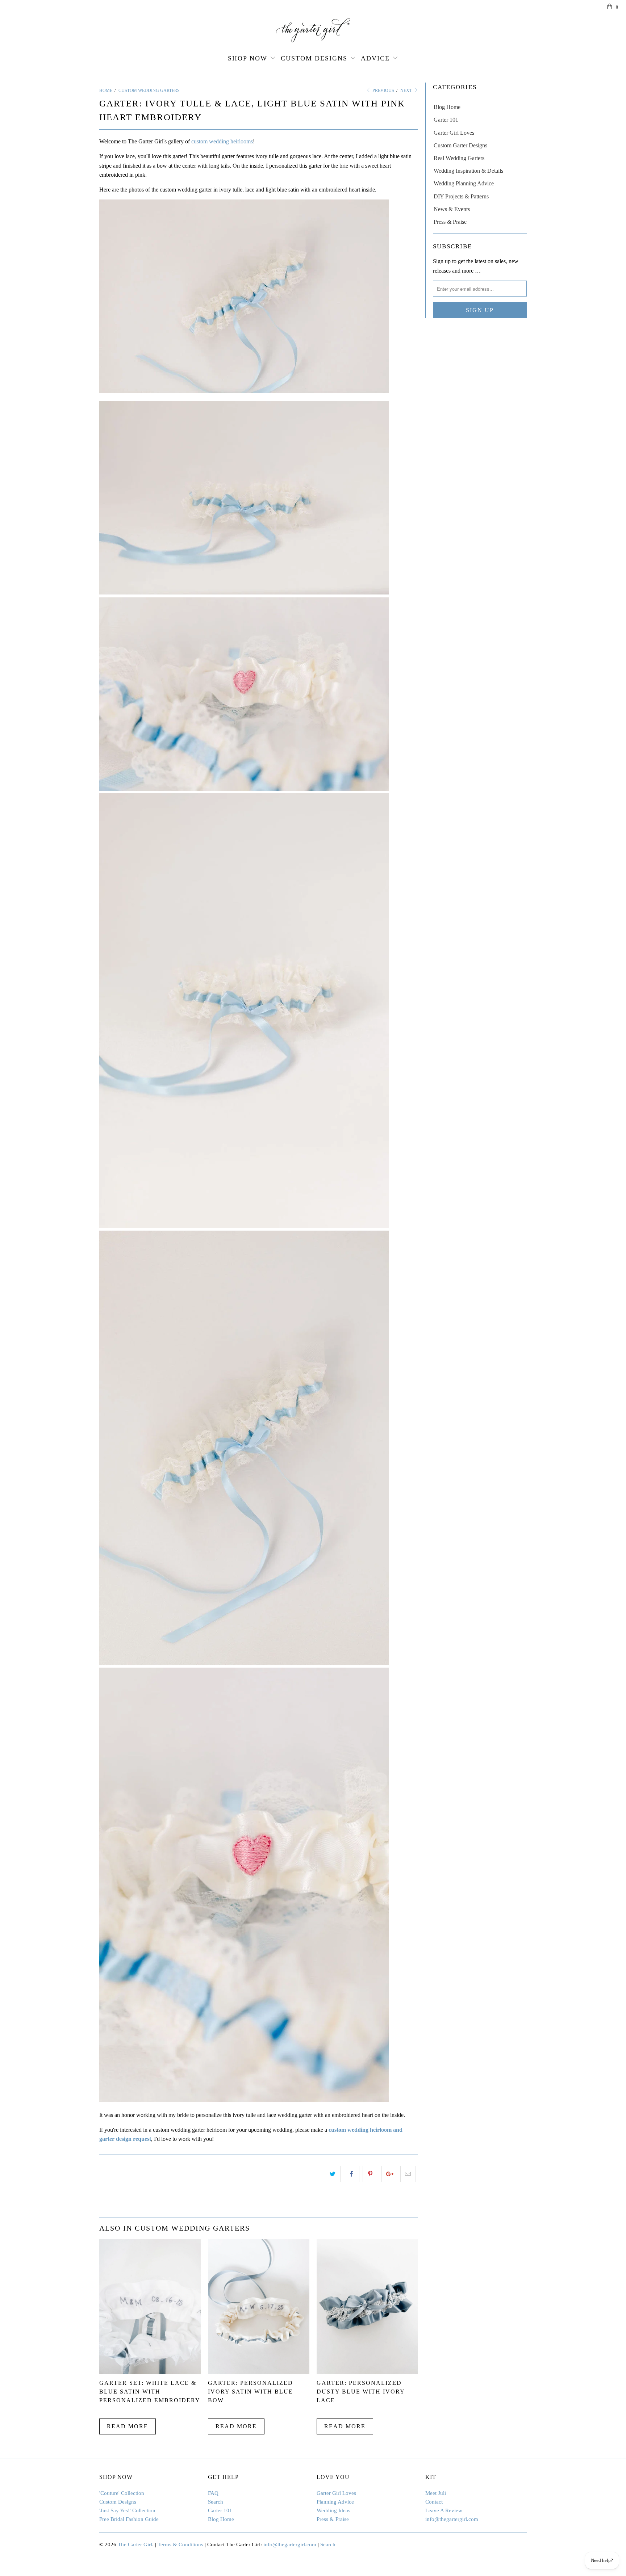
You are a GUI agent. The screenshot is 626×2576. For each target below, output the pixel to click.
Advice (375, 58)
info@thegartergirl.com (452, 2519)
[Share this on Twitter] (333, 2174)
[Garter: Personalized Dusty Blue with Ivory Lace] (367, 2372)
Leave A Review (444, 2510)
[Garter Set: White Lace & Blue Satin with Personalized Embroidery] (150, 2372)
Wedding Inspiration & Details (468, 171)
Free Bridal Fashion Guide (129, 2519)
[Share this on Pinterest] (370, 2174)
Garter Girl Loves (454, 133)
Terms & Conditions (180, 2545)
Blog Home (447, 107)
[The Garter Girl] (313, 30)
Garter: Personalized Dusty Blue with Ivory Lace (361, 2392)
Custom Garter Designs (460, 145)
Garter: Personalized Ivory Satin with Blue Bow (251, 2392)
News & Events (452, 209)
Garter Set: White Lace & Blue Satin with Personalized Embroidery (150, 2392)
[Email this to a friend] (408, 2174)
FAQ (213, 2493)
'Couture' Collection (122, 2493)
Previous (383, 91)
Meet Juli (436, 2493)
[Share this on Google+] (389, 2174)
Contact (434, 2502)
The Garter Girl (135, 2545)
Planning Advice (335, 2502)
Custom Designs (314, 58)
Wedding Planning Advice (464, 183)
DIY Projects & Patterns (461, 196)
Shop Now (248, 58)
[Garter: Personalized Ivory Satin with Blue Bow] (259, 2372)
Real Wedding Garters (459, 158)
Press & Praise (450, 222)
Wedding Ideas (333, 2510)
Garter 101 (446, 120)
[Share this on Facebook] (352, 2174)
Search (216, 2502)
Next (407, 91)
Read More (128, 2426)
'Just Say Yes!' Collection (127, 2510)
